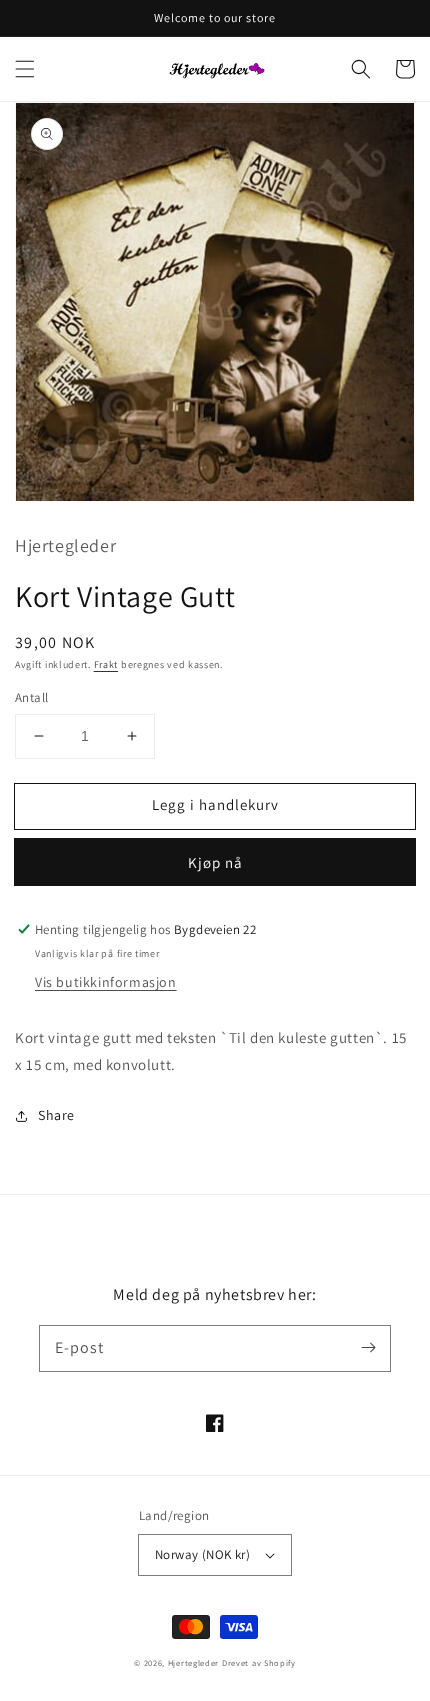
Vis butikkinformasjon (106, 982)
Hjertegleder (193, 1662)
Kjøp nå (215, 862)
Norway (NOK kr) (202, 1554)
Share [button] (56, 1115)
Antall (31, 697)
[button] (25, 69)
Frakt (106, 664)
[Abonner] (368, 1348)
